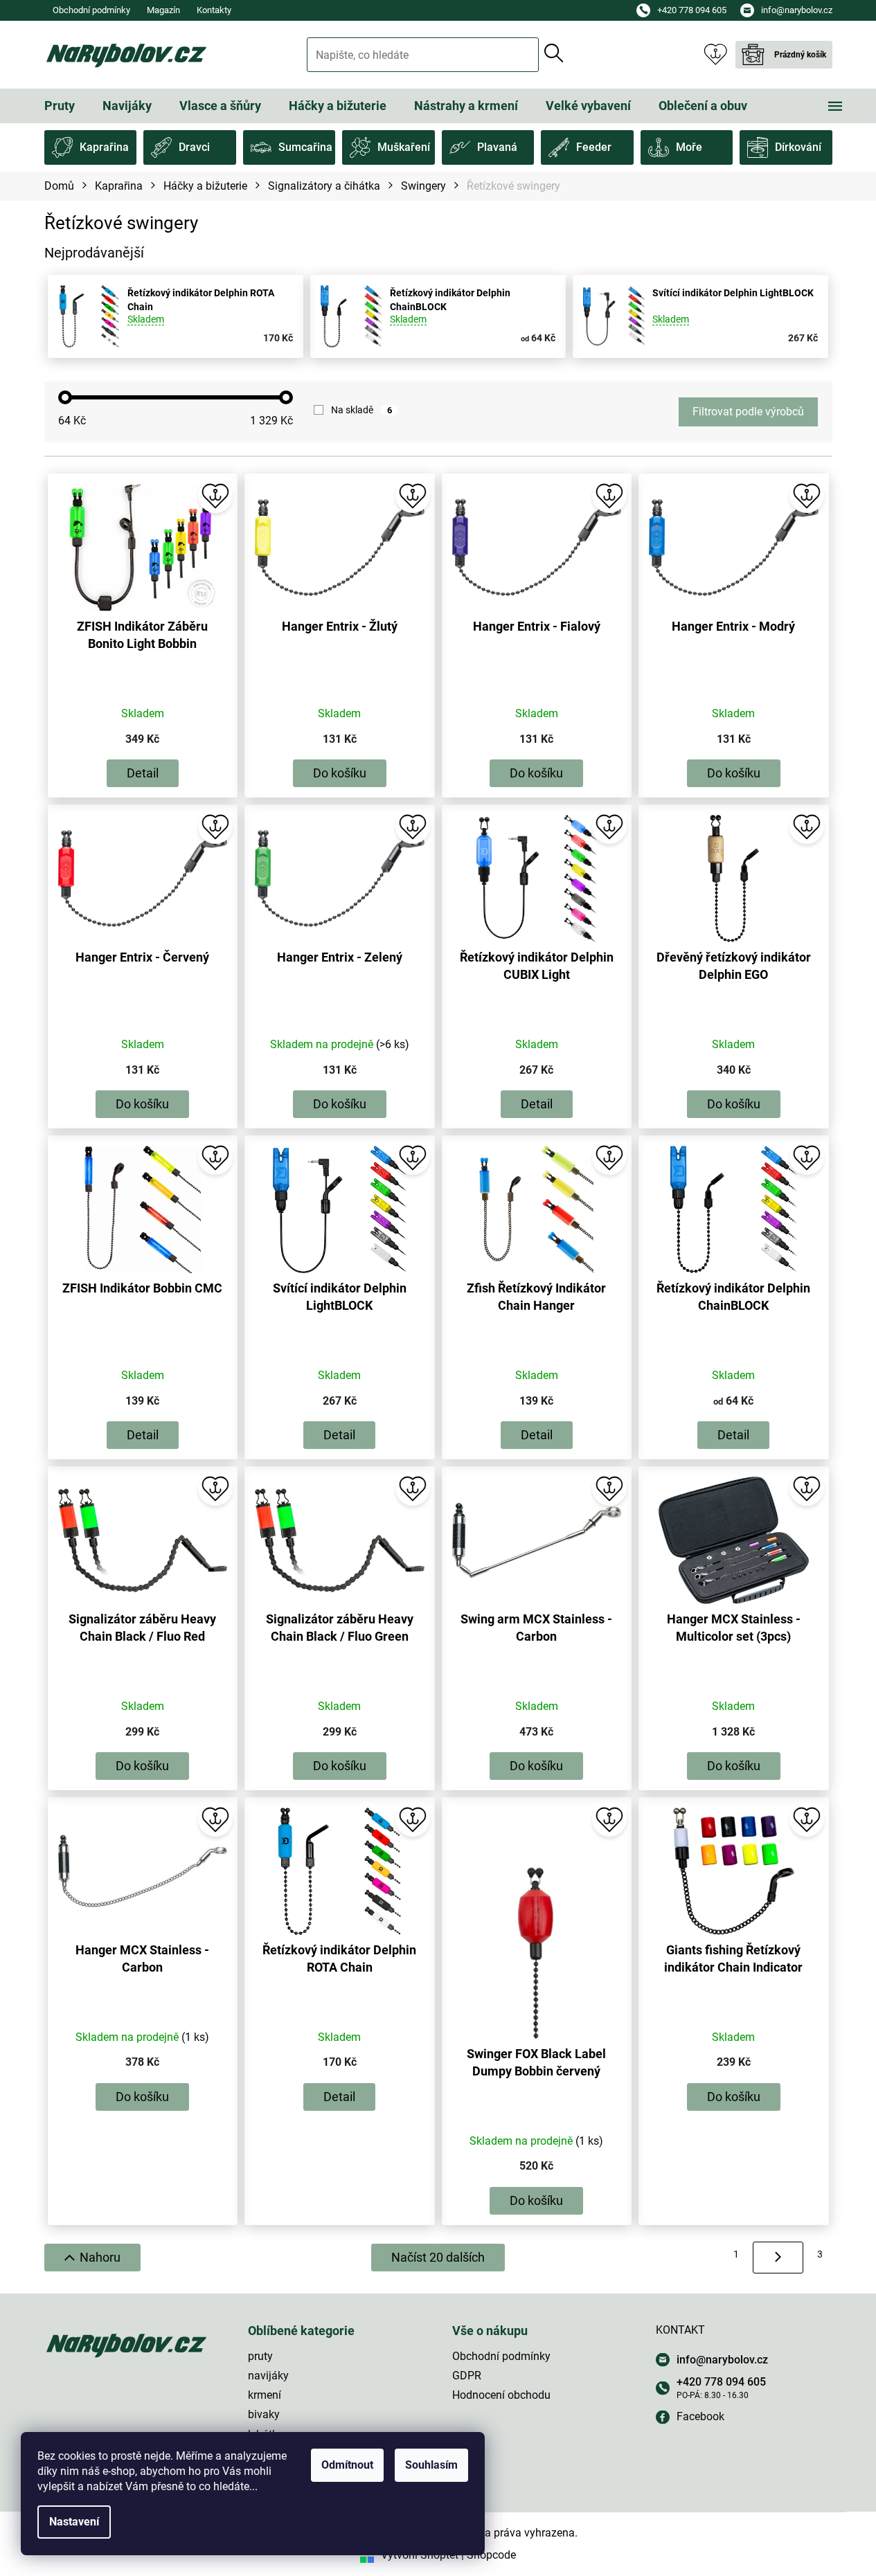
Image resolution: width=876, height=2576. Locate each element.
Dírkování (798, 147)
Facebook (700, 2416)
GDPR (467, 2376)
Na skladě (361, 410)
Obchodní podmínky (91, 10)
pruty (260, 2356)
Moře (689, 147)
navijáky (268, 2376)
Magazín (163, 10)
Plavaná (497, 147)
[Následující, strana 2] (778, 2258)
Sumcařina (305, 147)
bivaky (264, 2414)
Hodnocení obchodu (501, 2395)
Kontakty (214, 10)
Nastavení (74, 2522)
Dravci (194, 147)
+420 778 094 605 (721, 2382)
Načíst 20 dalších (438, 2257)
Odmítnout (347, 2465)
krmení (265, 2395)
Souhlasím (431, 2465)
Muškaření (404, 147)
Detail (143, 773)
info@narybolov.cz (722, 2360)
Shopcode (491, 2555)
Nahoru (100, 2257)
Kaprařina (104, 147)
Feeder (594, 147)
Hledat (554, 53)
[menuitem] (60, 106)
